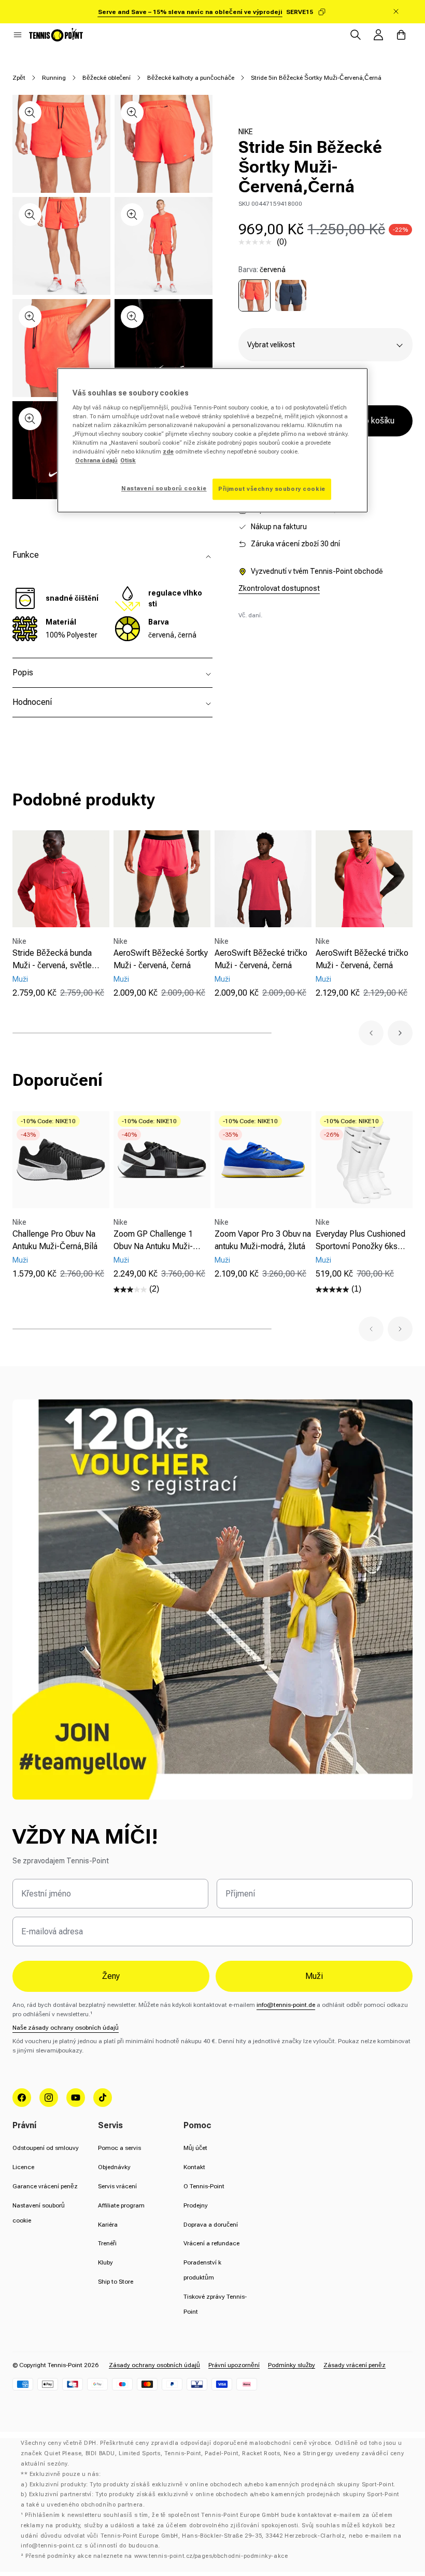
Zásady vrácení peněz (355, 2365)
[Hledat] (356, 35)
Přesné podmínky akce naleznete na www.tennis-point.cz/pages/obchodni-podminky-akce (157, 2556)
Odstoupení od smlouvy (46, 2148)
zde (168, 452)
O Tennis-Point (204, 2186)
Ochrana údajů (96, 461)
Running (54, 78)
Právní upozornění (234, 2365)
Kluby (105, 2262)
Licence (23, 2167)
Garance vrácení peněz (45, 2186)
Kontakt (194, 2167)
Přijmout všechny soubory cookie (272, 489)
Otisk (128, 461)
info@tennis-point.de (286, 2005)
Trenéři (107, 2243)
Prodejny (196, 2205)
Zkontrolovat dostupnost (279, 588)
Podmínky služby (292, 2365)
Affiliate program (121, 2205)
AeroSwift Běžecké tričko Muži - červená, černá (261, 959)
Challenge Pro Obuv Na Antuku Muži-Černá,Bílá (55, 1240)
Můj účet (195, 2148)
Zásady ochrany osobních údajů (154, 2365)
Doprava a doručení (211, 2225)
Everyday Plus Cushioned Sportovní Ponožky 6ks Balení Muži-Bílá (360, 1241)
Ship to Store (116, 2282)
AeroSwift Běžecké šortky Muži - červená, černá (161, 959)
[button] (18, 35)
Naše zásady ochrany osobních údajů (66, 2028)
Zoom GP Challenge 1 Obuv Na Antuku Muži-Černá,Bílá (153, 1241)
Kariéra (108, 2225)
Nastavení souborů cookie (164, 488)
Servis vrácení (117, 2186)
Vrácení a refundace (211, 2243)
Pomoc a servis (119, 2148)
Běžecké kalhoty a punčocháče (191, 78)
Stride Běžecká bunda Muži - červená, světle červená (52, 960)
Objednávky (114, 2167)
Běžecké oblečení (107, 78)
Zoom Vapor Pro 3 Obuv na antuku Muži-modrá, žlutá (263, 1240)
